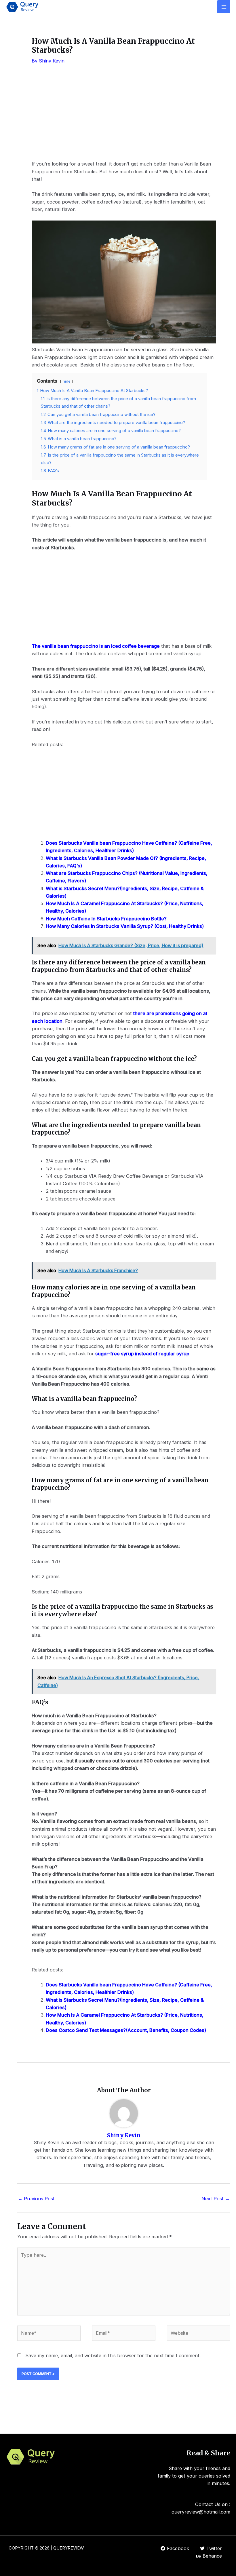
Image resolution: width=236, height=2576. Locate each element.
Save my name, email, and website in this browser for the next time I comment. (113, 2355)
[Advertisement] (124, 117)
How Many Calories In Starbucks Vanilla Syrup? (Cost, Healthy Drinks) (125, 926)
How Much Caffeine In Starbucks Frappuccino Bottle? (106, 919)
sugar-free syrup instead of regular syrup (142, 1354)
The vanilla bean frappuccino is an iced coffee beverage (96, 646)
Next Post (216, 2199)
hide (67, 381)
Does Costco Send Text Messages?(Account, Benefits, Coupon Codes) (126, 2030)
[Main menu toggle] (224, 7)
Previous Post (36, 2199)
